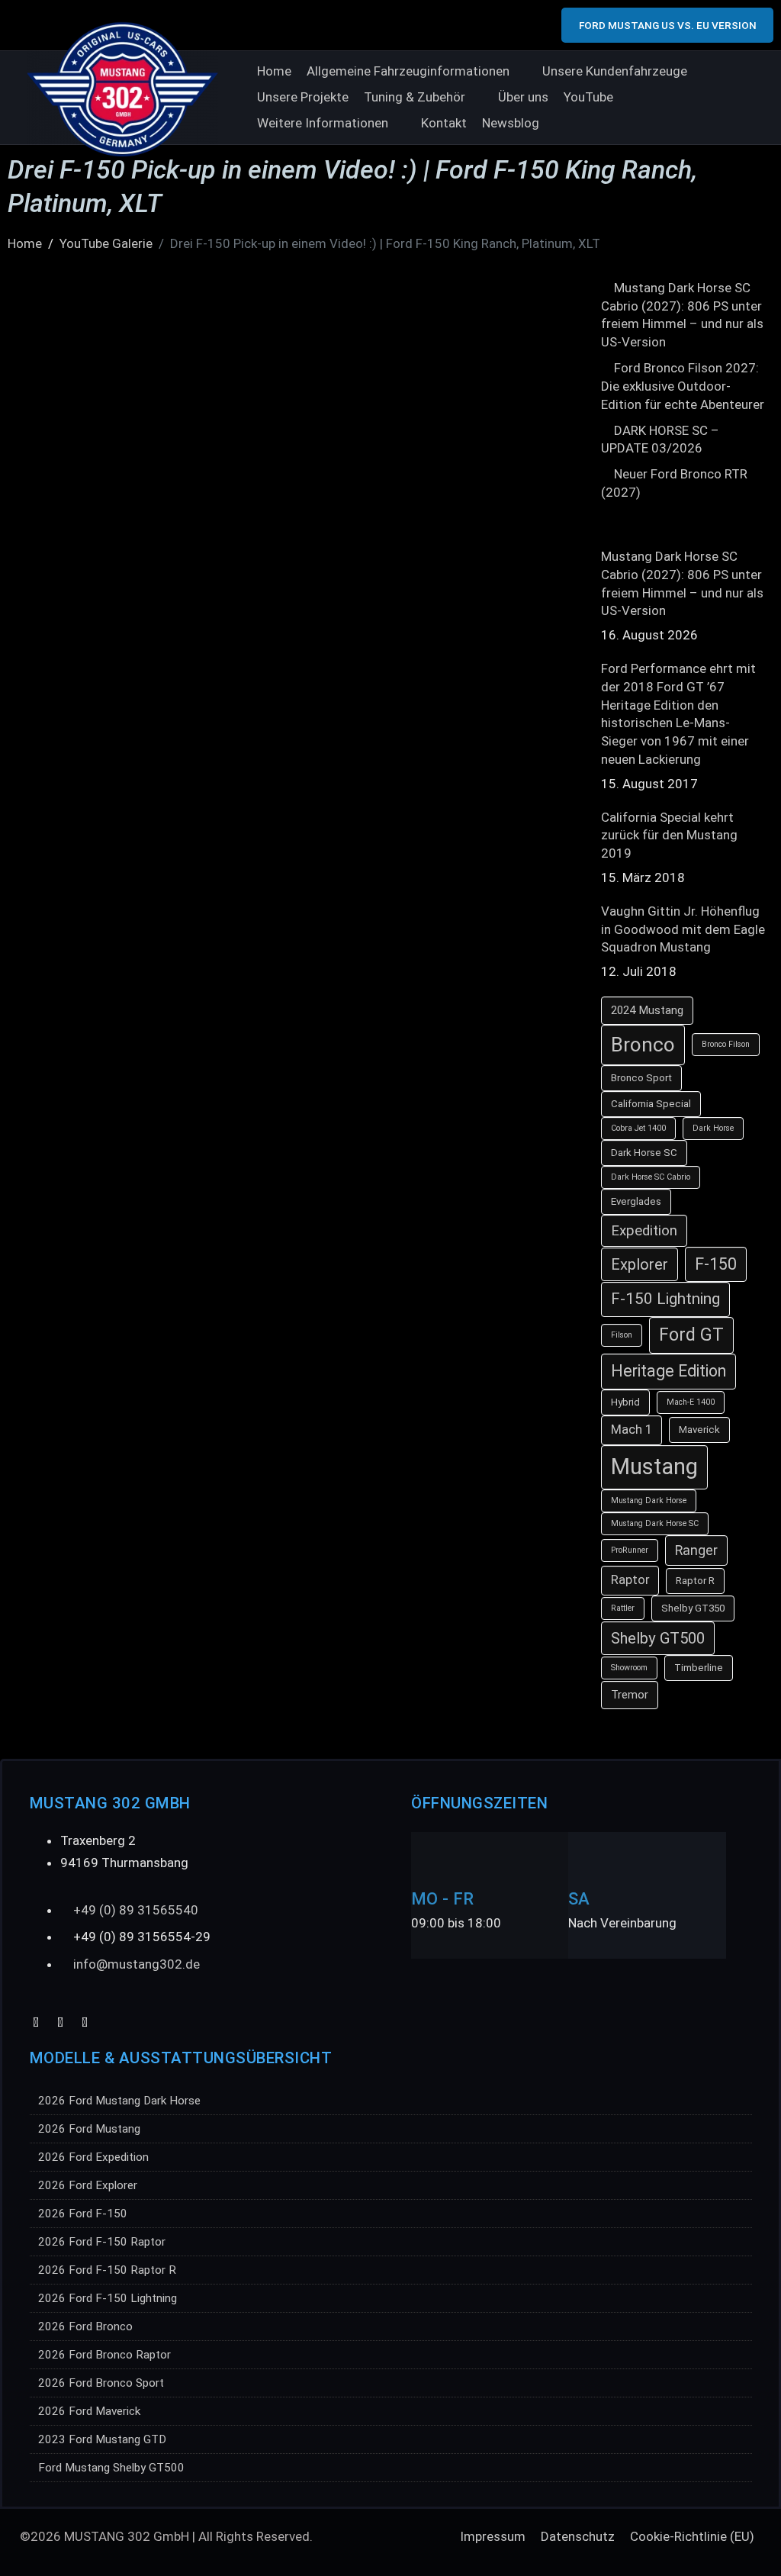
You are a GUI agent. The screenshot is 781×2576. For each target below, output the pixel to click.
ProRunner (630, 1550)
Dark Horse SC (644, 1153)
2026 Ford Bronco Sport (101, 2383)
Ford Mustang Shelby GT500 (111, 2468)
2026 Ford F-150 (83, 2214)
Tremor (630, 1695)
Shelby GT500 (658, 1638)
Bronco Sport (641, 1078)
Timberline (699, 1668)
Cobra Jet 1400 (638, 1128)
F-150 (716, 1264)
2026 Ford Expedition (93, 2157)
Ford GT (691, 1335)
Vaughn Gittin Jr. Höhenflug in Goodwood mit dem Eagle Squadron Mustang (683, 929)
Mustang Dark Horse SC (655, 1523)
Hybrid (625, 1402)
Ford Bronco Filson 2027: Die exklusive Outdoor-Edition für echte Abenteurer (683, 386)
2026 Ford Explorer (88, 2185)
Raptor (630, 1580)
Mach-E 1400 (691, 1402)
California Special (651, 1104)
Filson (622, 1335)
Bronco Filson (726, 1044)
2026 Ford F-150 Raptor (102, 2242)
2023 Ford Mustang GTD (102, 2439)
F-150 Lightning (665, 1299)
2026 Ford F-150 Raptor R (107, 2270)
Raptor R (695, 1581)
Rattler (623, 1608)
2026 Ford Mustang (89, 2129)
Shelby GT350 (693, 1608)
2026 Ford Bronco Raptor (104, 2355)
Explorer (640, 1264)
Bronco (643, 1045)
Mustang (654, 1467)
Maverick (699, 1430)
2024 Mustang (647, 1010)
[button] (417, 72)
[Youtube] (36, 2022)
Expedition (644, 1231)
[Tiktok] (61, 2022)
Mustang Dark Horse (649, 1501)
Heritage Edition (669, 1371)
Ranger (696, 1550)
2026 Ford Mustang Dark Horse (119, 2101)
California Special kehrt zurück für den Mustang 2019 (669, 836)
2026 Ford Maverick (89, 2411)
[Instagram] (85, 2022)
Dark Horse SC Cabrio (651, 1177)
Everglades (636, 1201)
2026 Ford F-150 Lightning (108, 2298)
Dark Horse (713, 1128)
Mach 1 (632, 1430)
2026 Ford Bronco (85, 2326)
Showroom (629, 1668)
